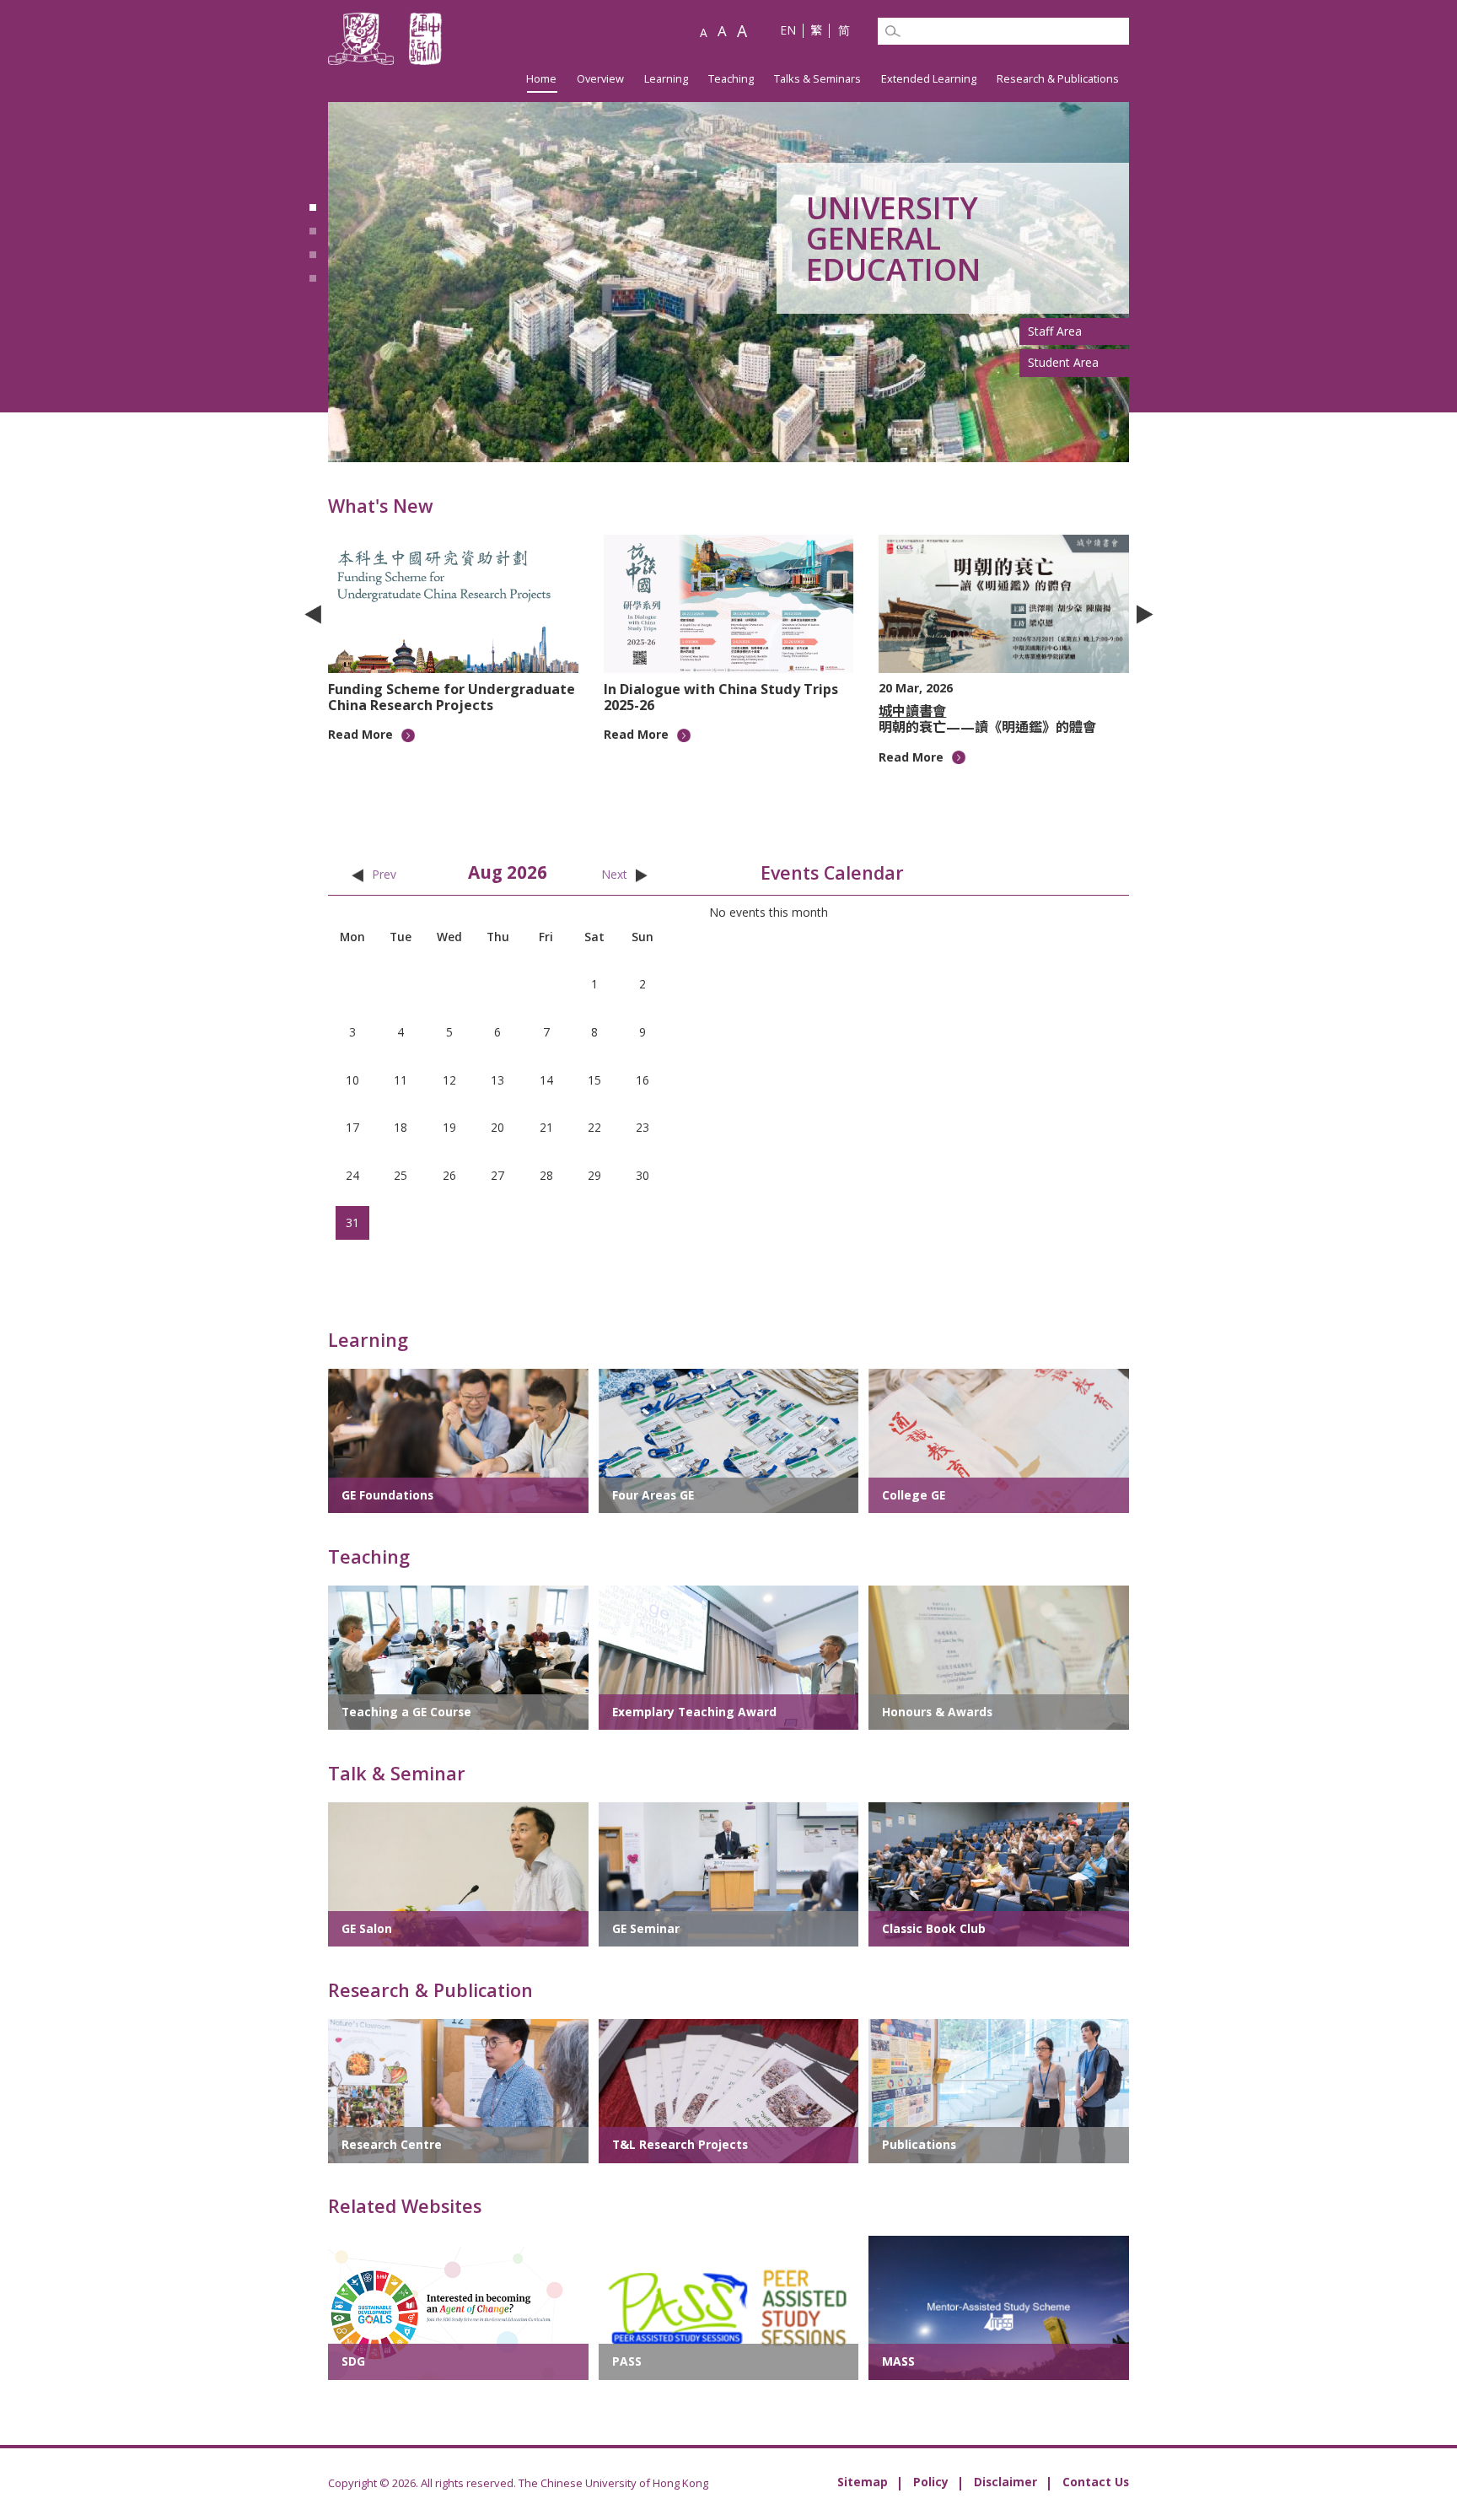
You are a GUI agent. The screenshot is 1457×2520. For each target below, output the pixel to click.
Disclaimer (1005, 2482)
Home (541, 78)
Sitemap (863, 2482)
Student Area (1063, 362)
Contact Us (1096, 2482)
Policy (931, 2482)
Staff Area (1055, 331)
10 (808, 772)
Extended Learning (929, 78)
